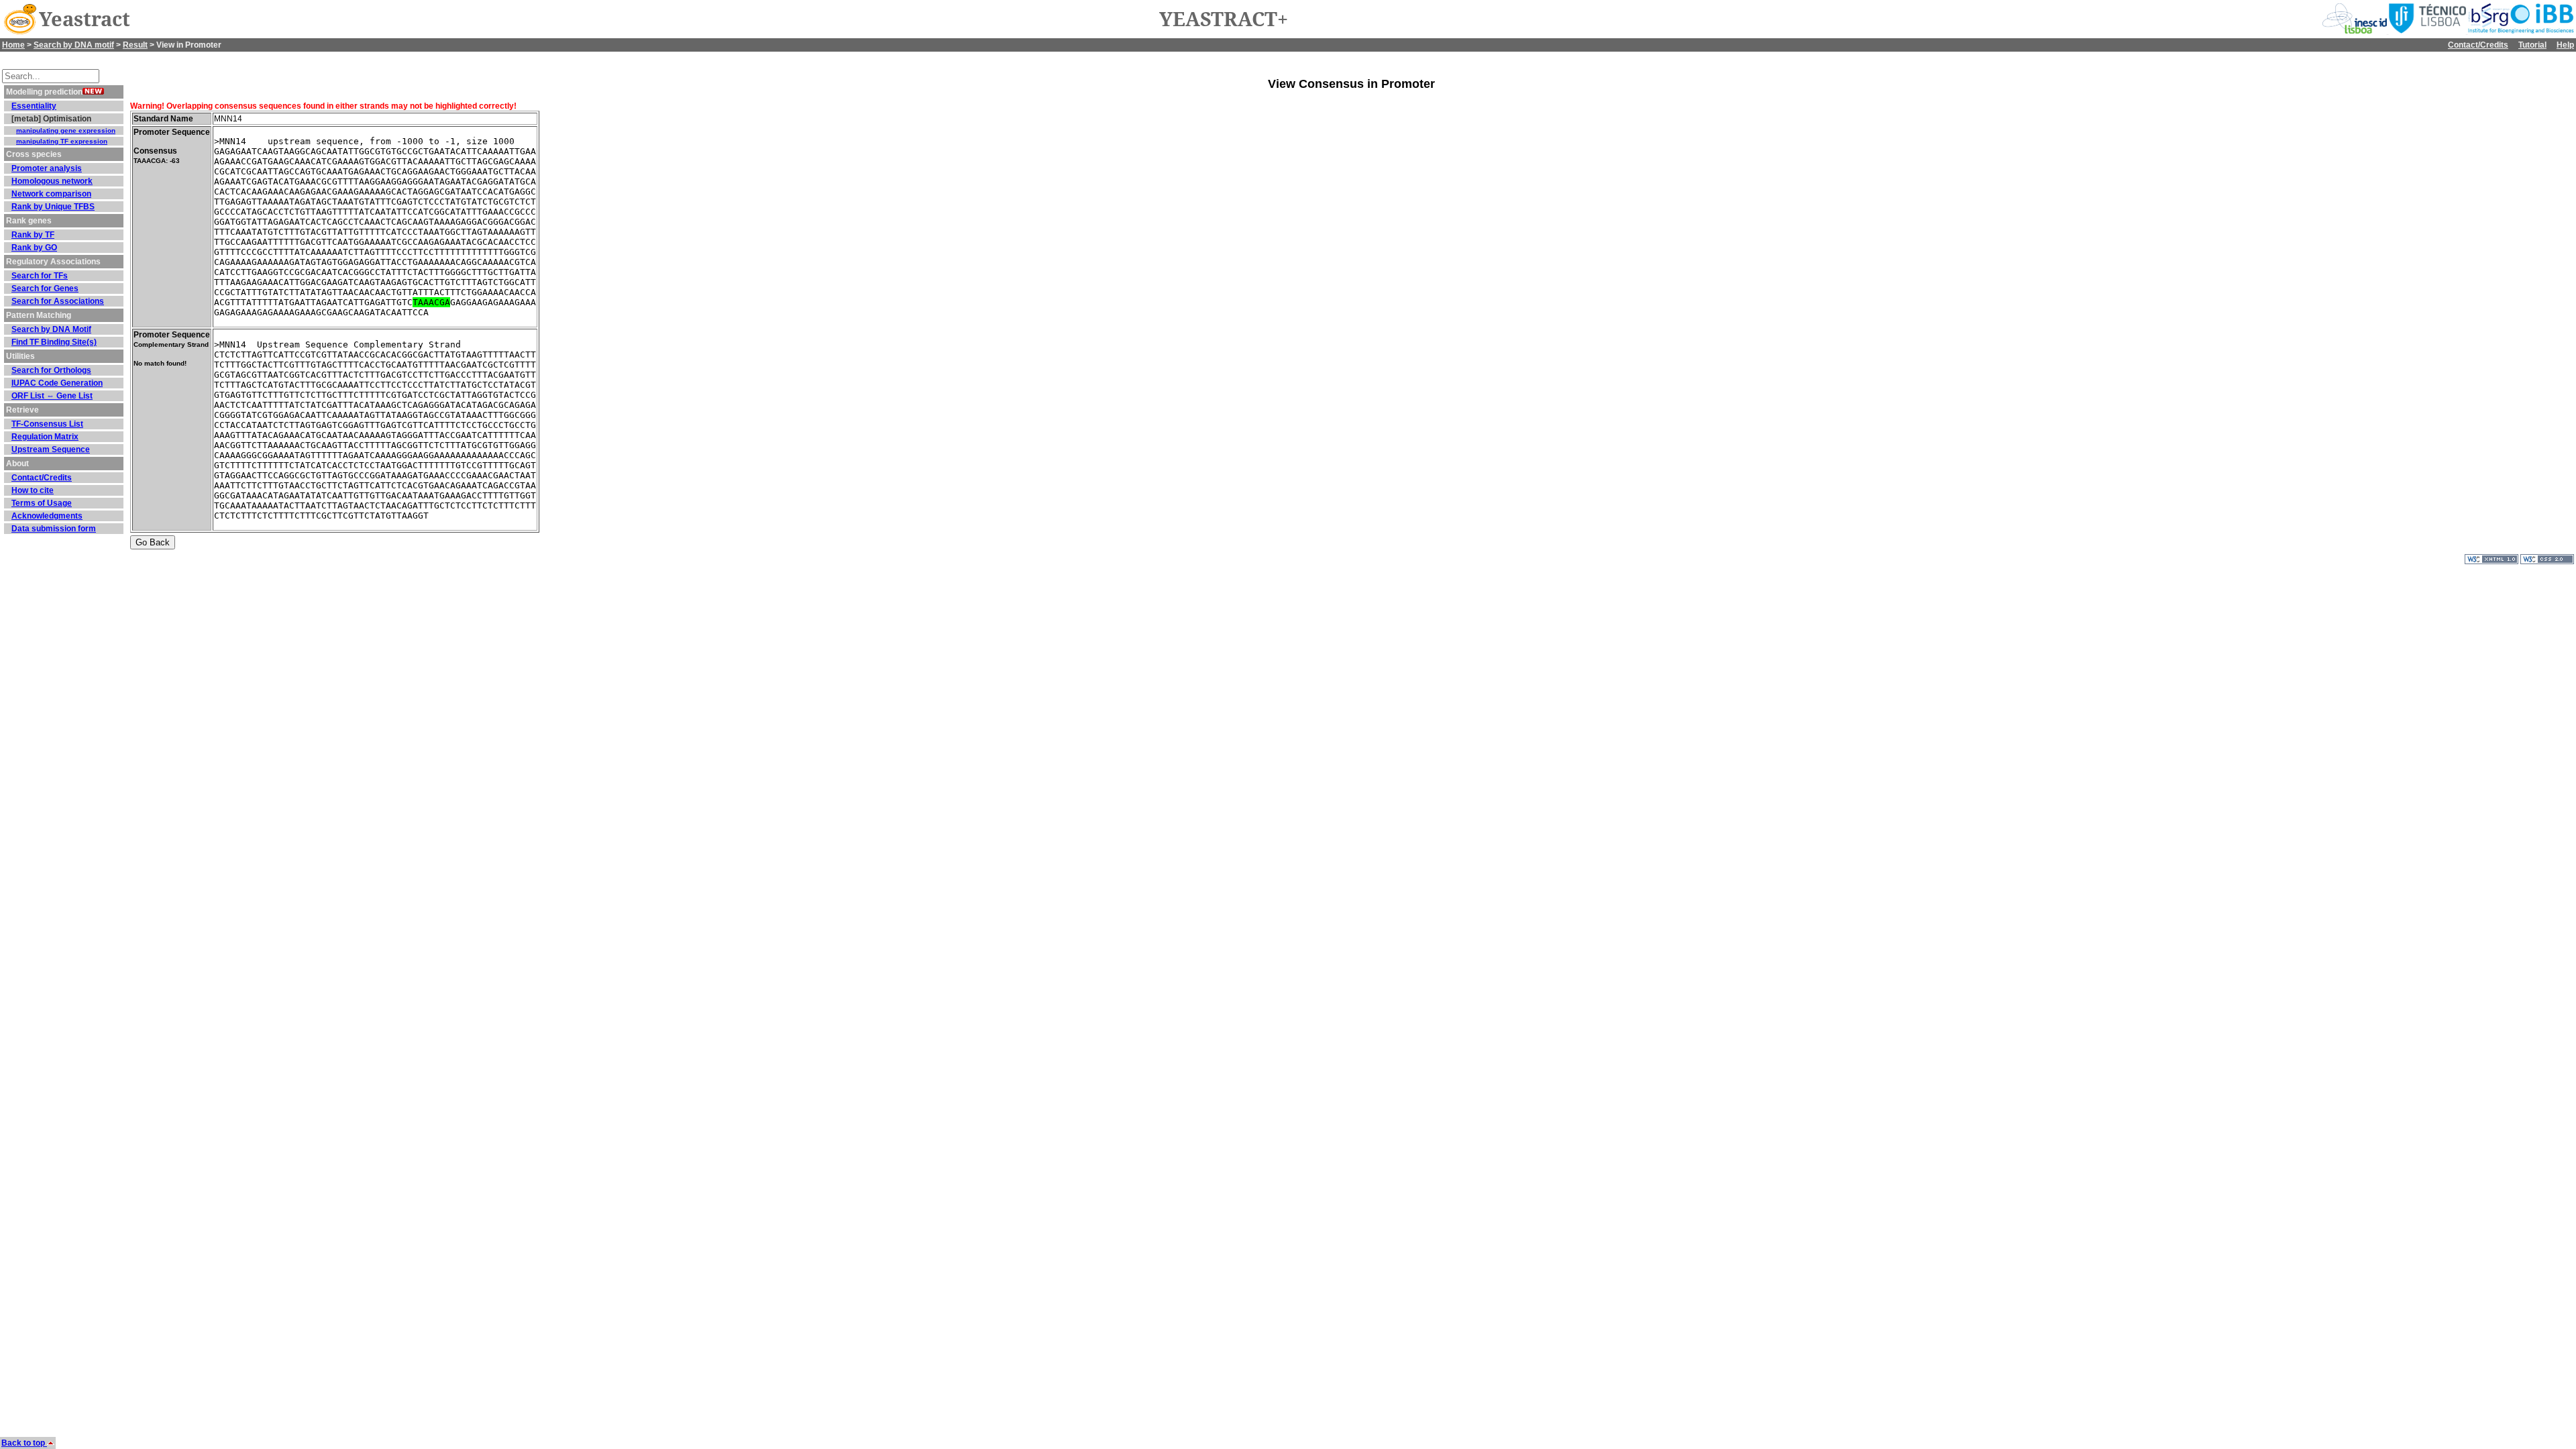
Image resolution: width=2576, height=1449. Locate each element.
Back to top (24, 1443)
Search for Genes (45, 288)
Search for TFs (40, 276)
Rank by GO (34, 248)
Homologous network (52, 181)
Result (135, 45)
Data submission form (54, 529)
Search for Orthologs (51, 370)
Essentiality (34, 106)
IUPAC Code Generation (57, 383)
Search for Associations (58, 301)
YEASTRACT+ (1224, 19)
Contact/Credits (2478, 45)
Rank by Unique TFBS (53, 207)
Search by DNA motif (74, 45)
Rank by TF (33, 235)
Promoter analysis (47, 168)
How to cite (33, 490)
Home (13, 45)
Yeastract (85, 19)
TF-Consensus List (47, 424)
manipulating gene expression (66, 130)
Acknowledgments (47, 516)
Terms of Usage (42, 503)
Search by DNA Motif (51, 329)
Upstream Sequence (51, 449)
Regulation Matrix (45, 437)
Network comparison (51, 194)
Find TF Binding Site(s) (54, 342)
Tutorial (2532, 45)
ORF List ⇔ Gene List (52, 396)
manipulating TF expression (62, 141)
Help (2565, 45)
